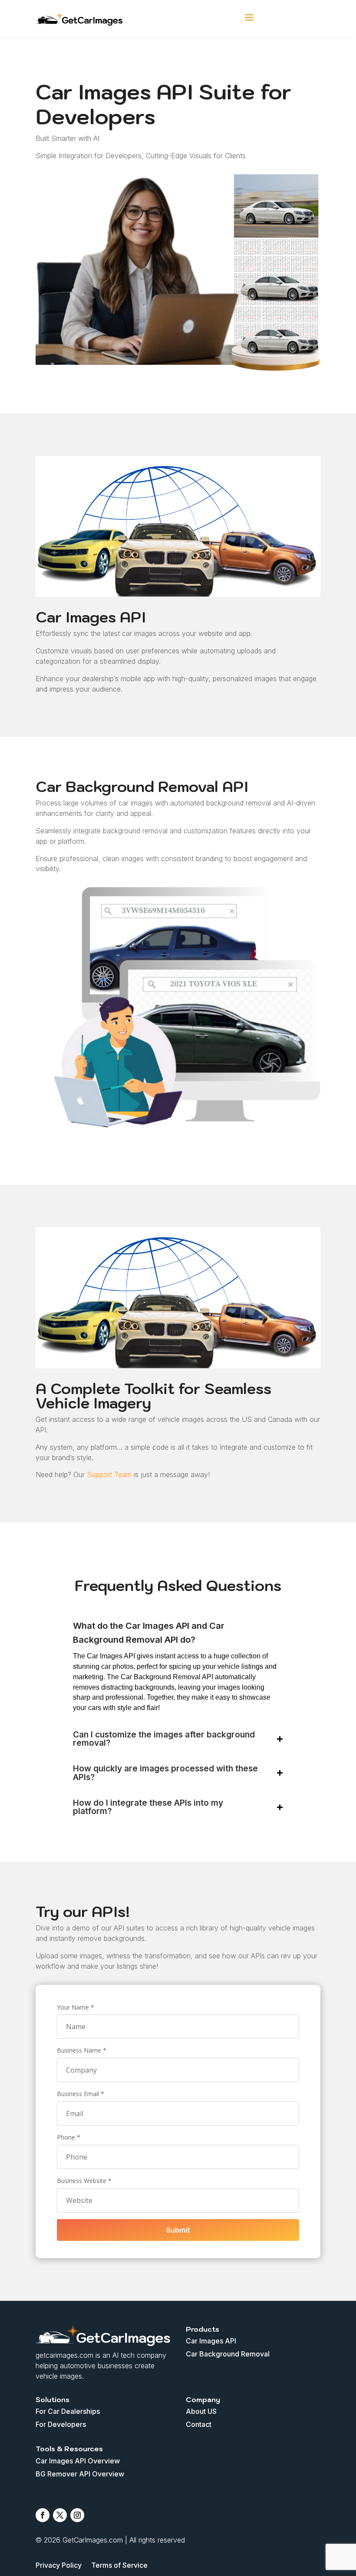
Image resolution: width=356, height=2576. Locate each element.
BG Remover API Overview (80, 2474)
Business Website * (84, 2181)
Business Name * (82, 2050)
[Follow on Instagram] (77, 2515)
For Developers (61, 2425)
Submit (178, 2230)
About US (201, 2412)
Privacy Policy (59, 2566)
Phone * (69, 2137)
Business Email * (81, 2094)
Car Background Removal (228, 2355)
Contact (199, 2425)
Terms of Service (119, 2566)
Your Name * (76, 2007)
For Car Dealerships (68, 2412)
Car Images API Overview (78, 2461)
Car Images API (211, 2341)
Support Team (108, 1474)
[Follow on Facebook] (43, 2515)
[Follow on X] (60, 2515)
